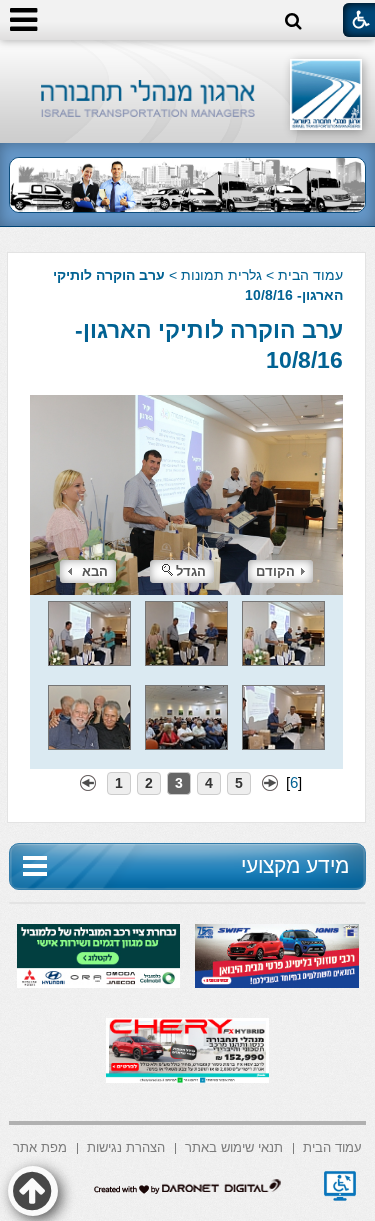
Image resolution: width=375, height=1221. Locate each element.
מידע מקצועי (295, 865)
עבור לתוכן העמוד (187, 59)
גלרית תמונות (221, 275)
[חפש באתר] (293, 21)
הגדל (191, 571)
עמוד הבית (310, 275)
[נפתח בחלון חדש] (340, 1186)
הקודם (275, 571)
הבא (95, 571)
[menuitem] (332, 1146)
